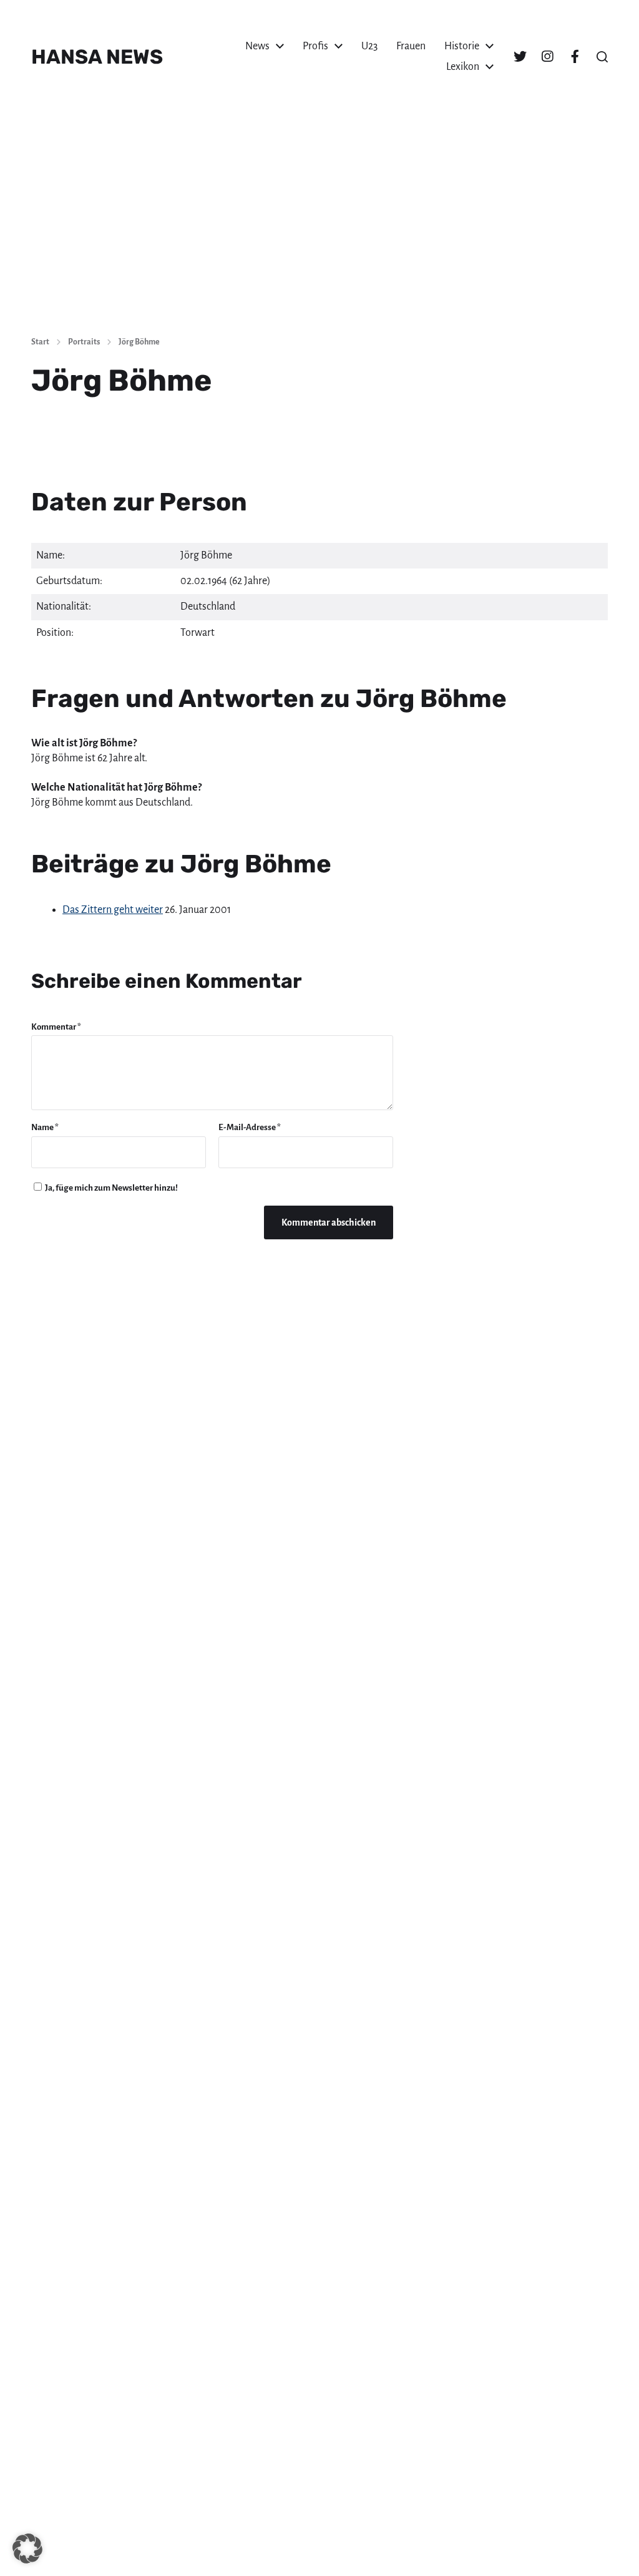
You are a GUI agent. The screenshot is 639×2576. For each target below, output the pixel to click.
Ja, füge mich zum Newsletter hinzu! (111, 1188)
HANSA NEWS (97, 57)
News (257, 46)
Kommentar (56, 1027)
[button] (602, 57)
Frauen (411, 46)
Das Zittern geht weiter (113, 910)
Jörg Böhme (139, 342)
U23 (369, 46)
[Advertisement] (319, 232)
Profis (315, 46)
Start (40, 342)
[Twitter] (520, 57)
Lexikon (463, 67)
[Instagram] (547, 57)
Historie (462, 46)
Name (45, 1127)
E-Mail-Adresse (250, 1127)
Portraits (84, 342)
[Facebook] (575, 57)
